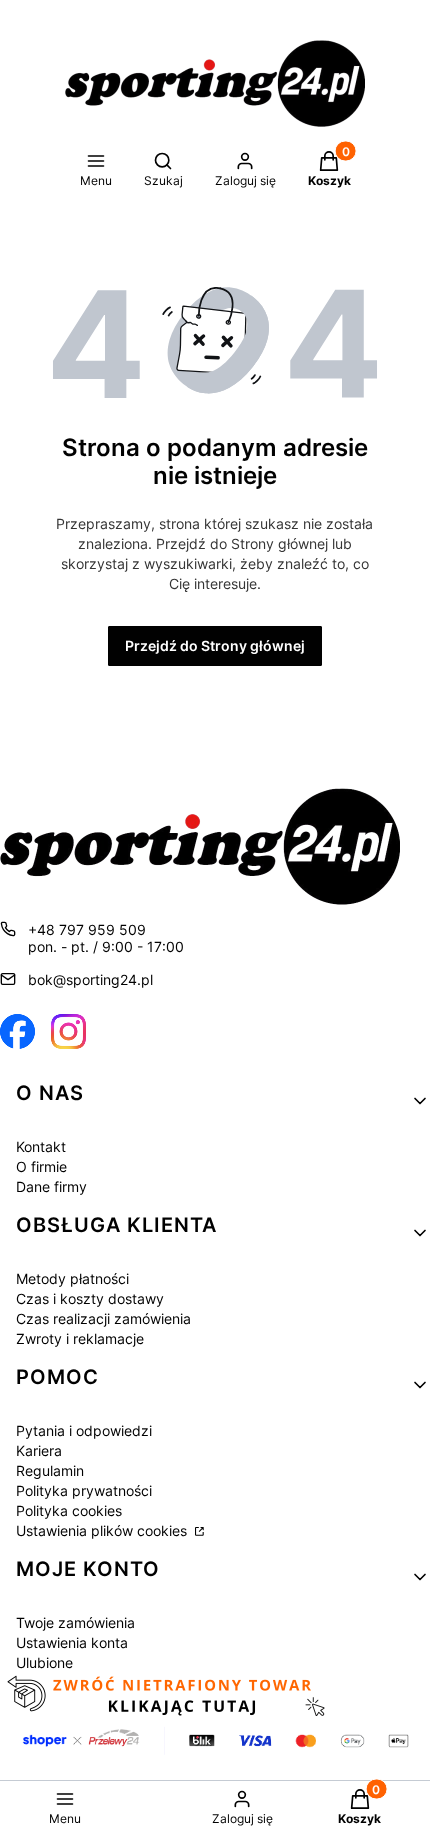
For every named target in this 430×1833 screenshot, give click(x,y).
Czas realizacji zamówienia (103, 1318)
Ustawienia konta (72, 1642)
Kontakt (41, 1146)
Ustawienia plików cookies (103, 1530)
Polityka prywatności (84, 1490)
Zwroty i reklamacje (80, 1338)
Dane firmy (51, 1186)
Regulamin (50, 1470)
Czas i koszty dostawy (90, 1298)
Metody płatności (72, 1278)
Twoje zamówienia (75, 1622)
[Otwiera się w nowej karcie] (17, 1031)
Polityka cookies (69, 1510)
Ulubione (44, 1662)
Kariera (39, 1450)
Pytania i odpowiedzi (84, 1430)
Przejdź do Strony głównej (215, 645)
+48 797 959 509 (87, 929)
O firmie (41, 1166)
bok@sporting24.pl (90, 979)
